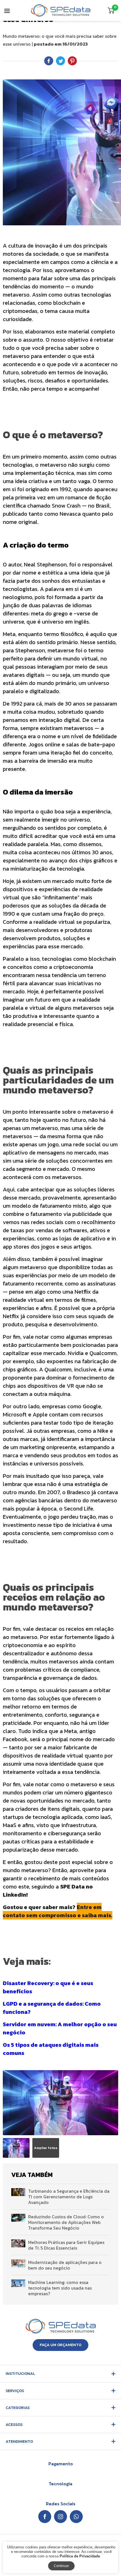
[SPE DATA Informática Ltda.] (61, 10)
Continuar (61, 2566)
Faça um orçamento (60, 2345)
